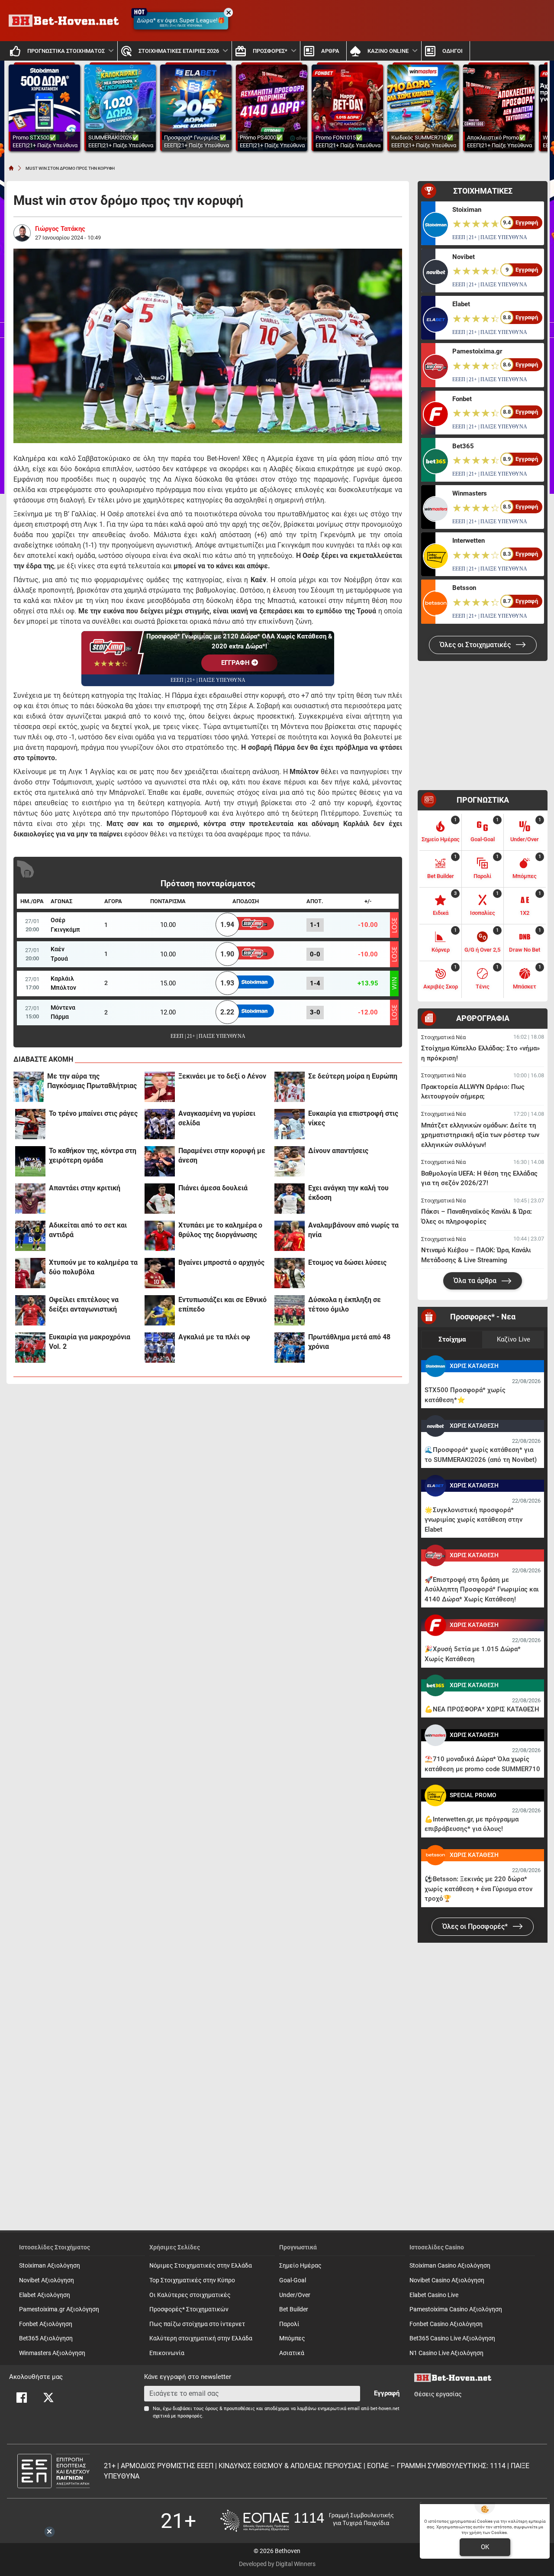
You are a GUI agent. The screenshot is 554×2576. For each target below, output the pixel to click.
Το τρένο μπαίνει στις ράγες (93, 1113)
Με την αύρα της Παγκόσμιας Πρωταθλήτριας (92, 1081)
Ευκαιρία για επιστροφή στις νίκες (353, 1118)
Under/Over (295, 2295)
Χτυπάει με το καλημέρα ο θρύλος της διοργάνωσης (220, 1230)
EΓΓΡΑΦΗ (236, 663)
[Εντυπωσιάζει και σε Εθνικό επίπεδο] (160, 1310)
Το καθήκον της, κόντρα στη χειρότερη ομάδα (93, 1155)
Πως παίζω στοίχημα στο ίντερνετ (197, 2324)
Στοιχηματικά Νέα (443, 1037)
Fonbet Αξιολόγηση (46, 2324)
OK (485, 2547)
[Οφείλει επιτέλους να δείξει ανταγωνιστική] (30, 1310)
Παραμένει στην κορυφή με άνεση (222, 1155)
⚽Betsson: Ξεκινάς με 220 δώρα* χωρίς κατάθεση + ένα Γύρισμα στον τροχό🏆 (478, 1889)
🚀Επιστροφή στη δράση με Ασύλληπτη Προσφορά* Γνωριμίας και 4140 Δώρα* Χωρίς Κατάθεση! (482, 1589)
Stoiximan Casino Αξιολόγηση (450, 2266)
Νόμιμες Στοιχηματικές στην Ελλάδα (201, 2266)
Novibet (464, 257)
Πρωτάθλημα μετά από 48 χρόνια (349, 1342)
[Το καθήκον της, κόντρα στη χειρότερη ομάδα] (30, 1161)
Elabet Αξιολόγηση (45, 2295)
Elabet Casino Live (434, 2295)
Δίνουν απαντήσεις (338, 1151)
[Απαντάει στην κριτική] (30, 1199)
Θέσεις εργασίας (438, 2394)
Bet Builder (294, 2309)
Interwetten (469, 541)
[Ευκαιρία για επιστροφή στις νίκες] (290, 1124)
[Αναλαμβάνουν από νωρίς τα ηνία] (290, 1236)
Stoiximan (467, 210)
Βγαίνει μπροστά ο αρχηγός (221, 1262)
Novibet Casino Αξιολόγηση (447, 2280)
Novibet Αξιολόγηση (47, 2280)
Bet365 (463, 446)
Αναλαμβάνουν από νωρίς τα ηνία (353, 1230)
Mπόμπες (292, 2338)
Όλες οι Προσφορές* (476, 1926)
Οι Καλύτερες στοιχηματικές (190, 2295)
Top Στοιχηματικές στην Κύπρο (192, 2280)
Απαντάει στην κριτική (85, 1188)
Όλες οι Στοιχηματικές (476, 645)
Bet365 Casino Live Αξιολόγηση (452, 2338)
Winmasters (470, 493)
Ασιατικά (292, 2353)
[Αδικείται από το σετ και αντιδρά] (30, 1236)
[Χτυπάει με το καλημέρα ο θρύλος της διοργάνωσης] (160, 1236)
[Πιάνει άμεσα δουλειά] (160, 1199)
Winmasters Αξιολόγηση (52, 2353)
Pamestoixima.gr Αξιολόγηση (59, 2309)
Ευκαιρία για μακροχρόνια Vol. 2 (90, 1342)
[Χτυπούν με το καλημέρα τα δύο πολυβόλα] (30, 1273)
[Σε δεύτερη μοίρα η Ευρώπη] (290, 1087)
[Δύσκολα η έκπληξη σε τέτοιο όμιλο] (290, 1310)
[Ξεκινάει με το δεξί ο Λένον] (160, 1087)
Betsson (464, 588)
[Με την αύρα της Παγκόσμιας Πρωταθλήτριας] (29, 1087)
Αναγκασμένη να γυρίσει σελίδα (217, 1118)
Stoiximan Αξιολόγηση (50, 2266)
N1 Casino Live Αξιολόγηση (446, 2353)
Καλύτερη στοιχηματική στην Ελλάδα (201, 2338)
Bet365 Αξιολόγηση (46, 2338)
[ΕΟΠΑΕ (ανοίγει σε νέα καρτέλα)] (307, 2521)
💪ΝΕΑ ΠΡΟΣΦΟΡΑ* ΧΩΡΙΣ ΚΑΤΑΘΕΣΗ (482, 1709)
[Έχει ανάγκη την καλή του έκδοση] (290, 1199)
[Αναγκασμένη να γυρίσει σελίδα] (160, 1124)
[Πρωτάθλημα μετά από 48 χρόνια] (290, 1348)
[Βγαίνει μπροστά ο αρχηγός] (160, 1273)
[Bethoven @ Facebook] (22, 2398)
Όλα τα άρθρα (476, 1281)
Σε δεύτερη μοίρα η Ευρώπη (353, 1076)
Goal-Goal (293, 2280)
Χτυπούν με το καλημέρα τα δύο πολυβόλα (93, 1267)
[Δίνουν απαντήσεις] (290, 1161)
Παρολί (289, 2324)
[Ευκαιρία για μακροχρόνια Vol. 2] (30, 1348)
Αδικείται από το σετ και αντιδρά (88, 1230)
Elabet (461, 304)
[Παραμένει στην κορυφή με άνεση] (160, 1161)
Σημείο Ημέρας (300, 2266)
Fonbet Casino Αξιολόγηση (446, 2324)
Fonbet (462, 399)
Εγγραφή (387, 2393)
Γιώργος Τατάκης (60, 229)
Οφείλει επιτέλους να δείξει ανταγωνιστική (84, 1304)
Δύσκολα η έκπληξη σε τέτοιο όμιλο (345, 1304)
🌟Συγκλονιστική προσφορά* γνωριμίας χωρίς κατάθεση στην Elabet (473, 1520)
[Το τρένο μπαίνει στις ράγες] (30, 1124)
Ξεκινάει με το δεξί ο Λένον (222, 1076)
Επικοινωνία (167, 2353)
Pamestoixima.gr (477, 351)
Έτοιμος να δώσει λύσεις (347, 1262)
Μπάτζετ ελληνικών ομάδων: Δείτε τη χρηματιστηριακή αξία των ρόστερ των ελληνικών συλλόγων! (480, 1135)
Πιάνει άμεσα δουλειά (213, 1188)
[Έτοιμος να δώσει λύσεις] (290, 1273)
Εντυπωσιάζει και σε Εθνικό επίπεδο (222, 1304)
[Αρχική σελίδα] (11, 168)
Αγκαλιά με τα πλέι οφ (214, 1337)
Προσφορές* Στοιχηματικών (189, 2309)
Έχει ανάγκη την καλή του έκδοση (348, 1193)
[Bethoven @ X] (48, 2398)
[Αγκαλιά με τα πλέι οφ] (160, 1348)
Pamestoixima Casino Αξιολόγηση (456, 2309)
